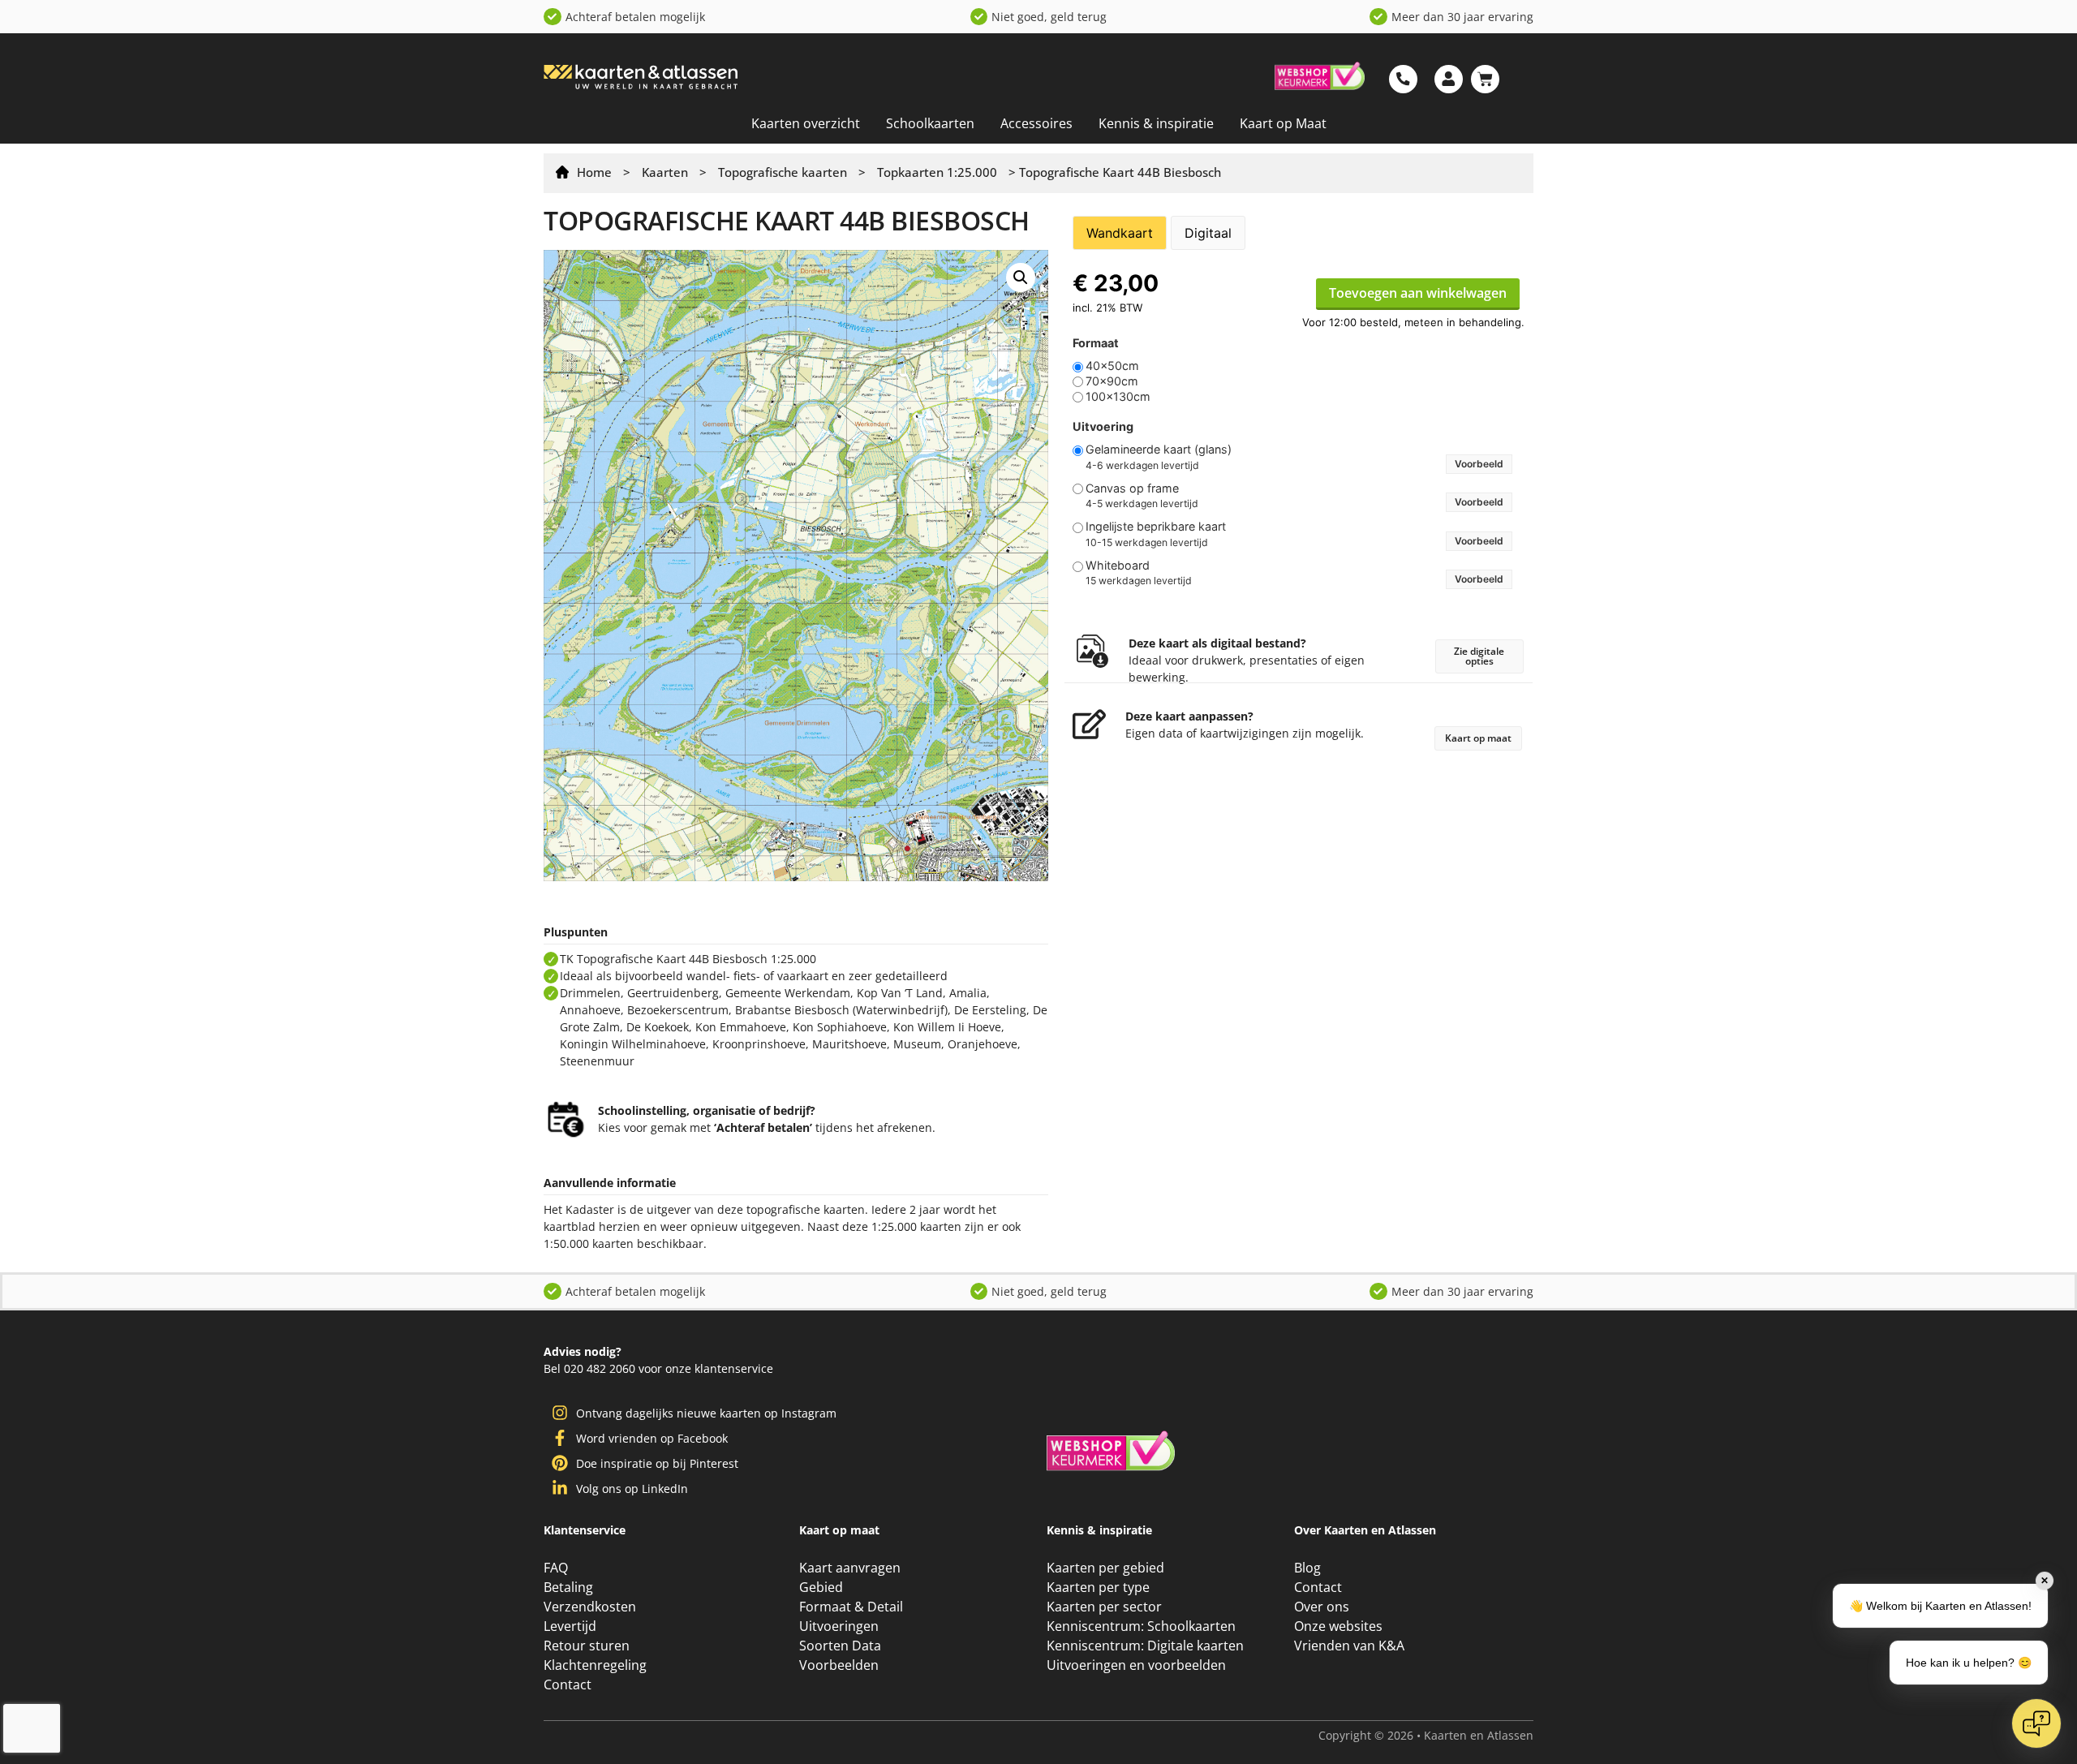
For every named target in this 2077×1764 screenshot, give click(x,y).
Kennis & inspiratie (1156, 123)
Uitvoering (1103, 427)
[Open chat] (2036, 1723)
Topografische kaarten (783, 172)
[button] (1021, 278)
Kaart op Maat (1283, 123)
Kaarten (665, 172)
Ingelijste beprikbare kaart (1156, 527)
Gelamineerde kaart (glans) (1159, 450)
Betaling (568, 1715)
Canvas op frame (1132, 488)
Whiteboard (1118, 566)
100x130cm (1118, 397)
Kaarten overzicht (806, 123)
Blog (1307, 1696)
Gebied (821, 1715)
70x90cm (1112, 381)
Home (594, 172)
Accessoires (1036, 123)
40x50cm (1112, 366)
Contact (1318, 1715)
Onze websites (1338, 1754)
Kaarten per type (1098, 1715)
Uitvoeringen (839, 1754)
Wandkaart (1120, 233)
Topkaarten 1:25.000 (937, 172)
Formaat (1096, 343)
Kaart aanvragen (850, 1696)
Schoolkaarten (930, 123)
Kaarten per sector (1104, 1735)
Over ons (1322, 1735)
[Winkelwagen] (1485, 79)
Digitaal (1208, 233)
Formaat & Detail (851, 1735)
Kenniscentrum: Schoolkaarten (1141, 1754)
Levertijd (570, 1754)
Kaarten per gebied (1105, 1696)
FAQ (556, 1696)
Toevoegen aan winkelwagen (1418, 293)
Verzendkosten (590, 1735)
